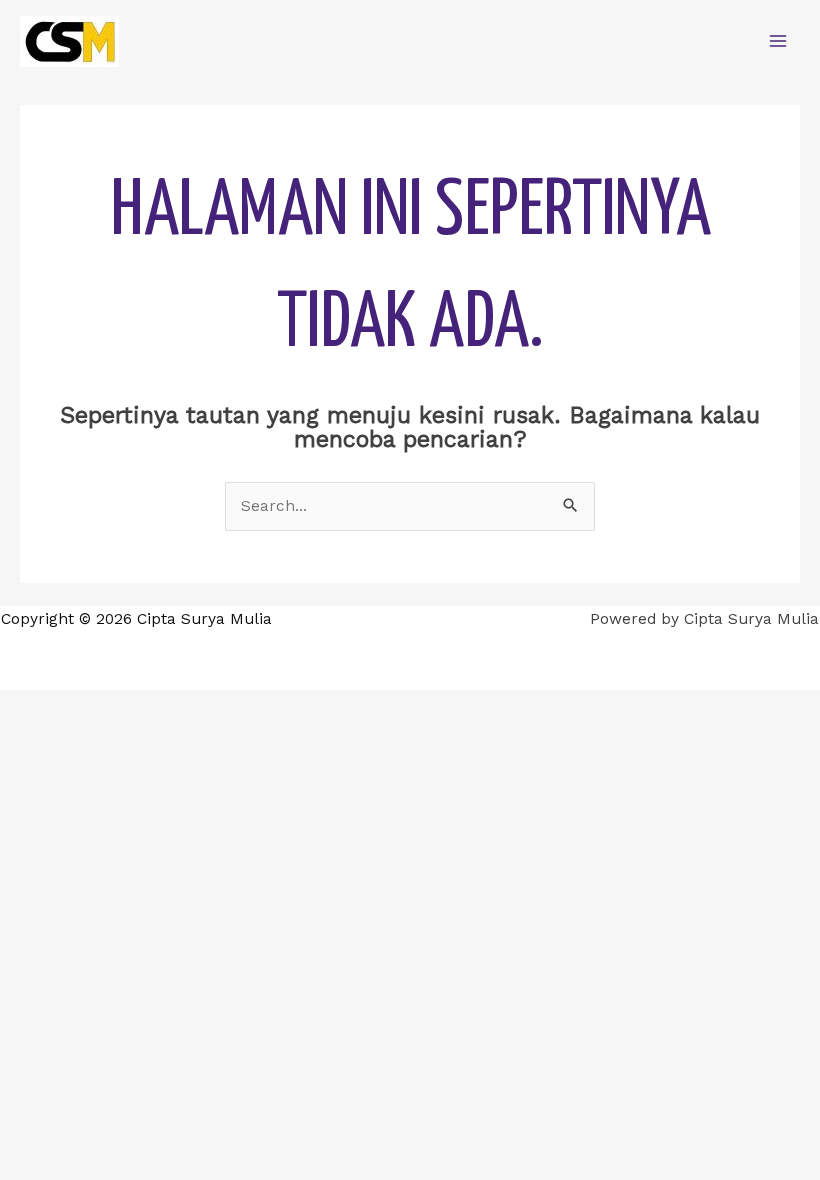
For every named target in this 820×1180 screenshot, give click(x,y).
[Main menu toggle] (778, 40)
